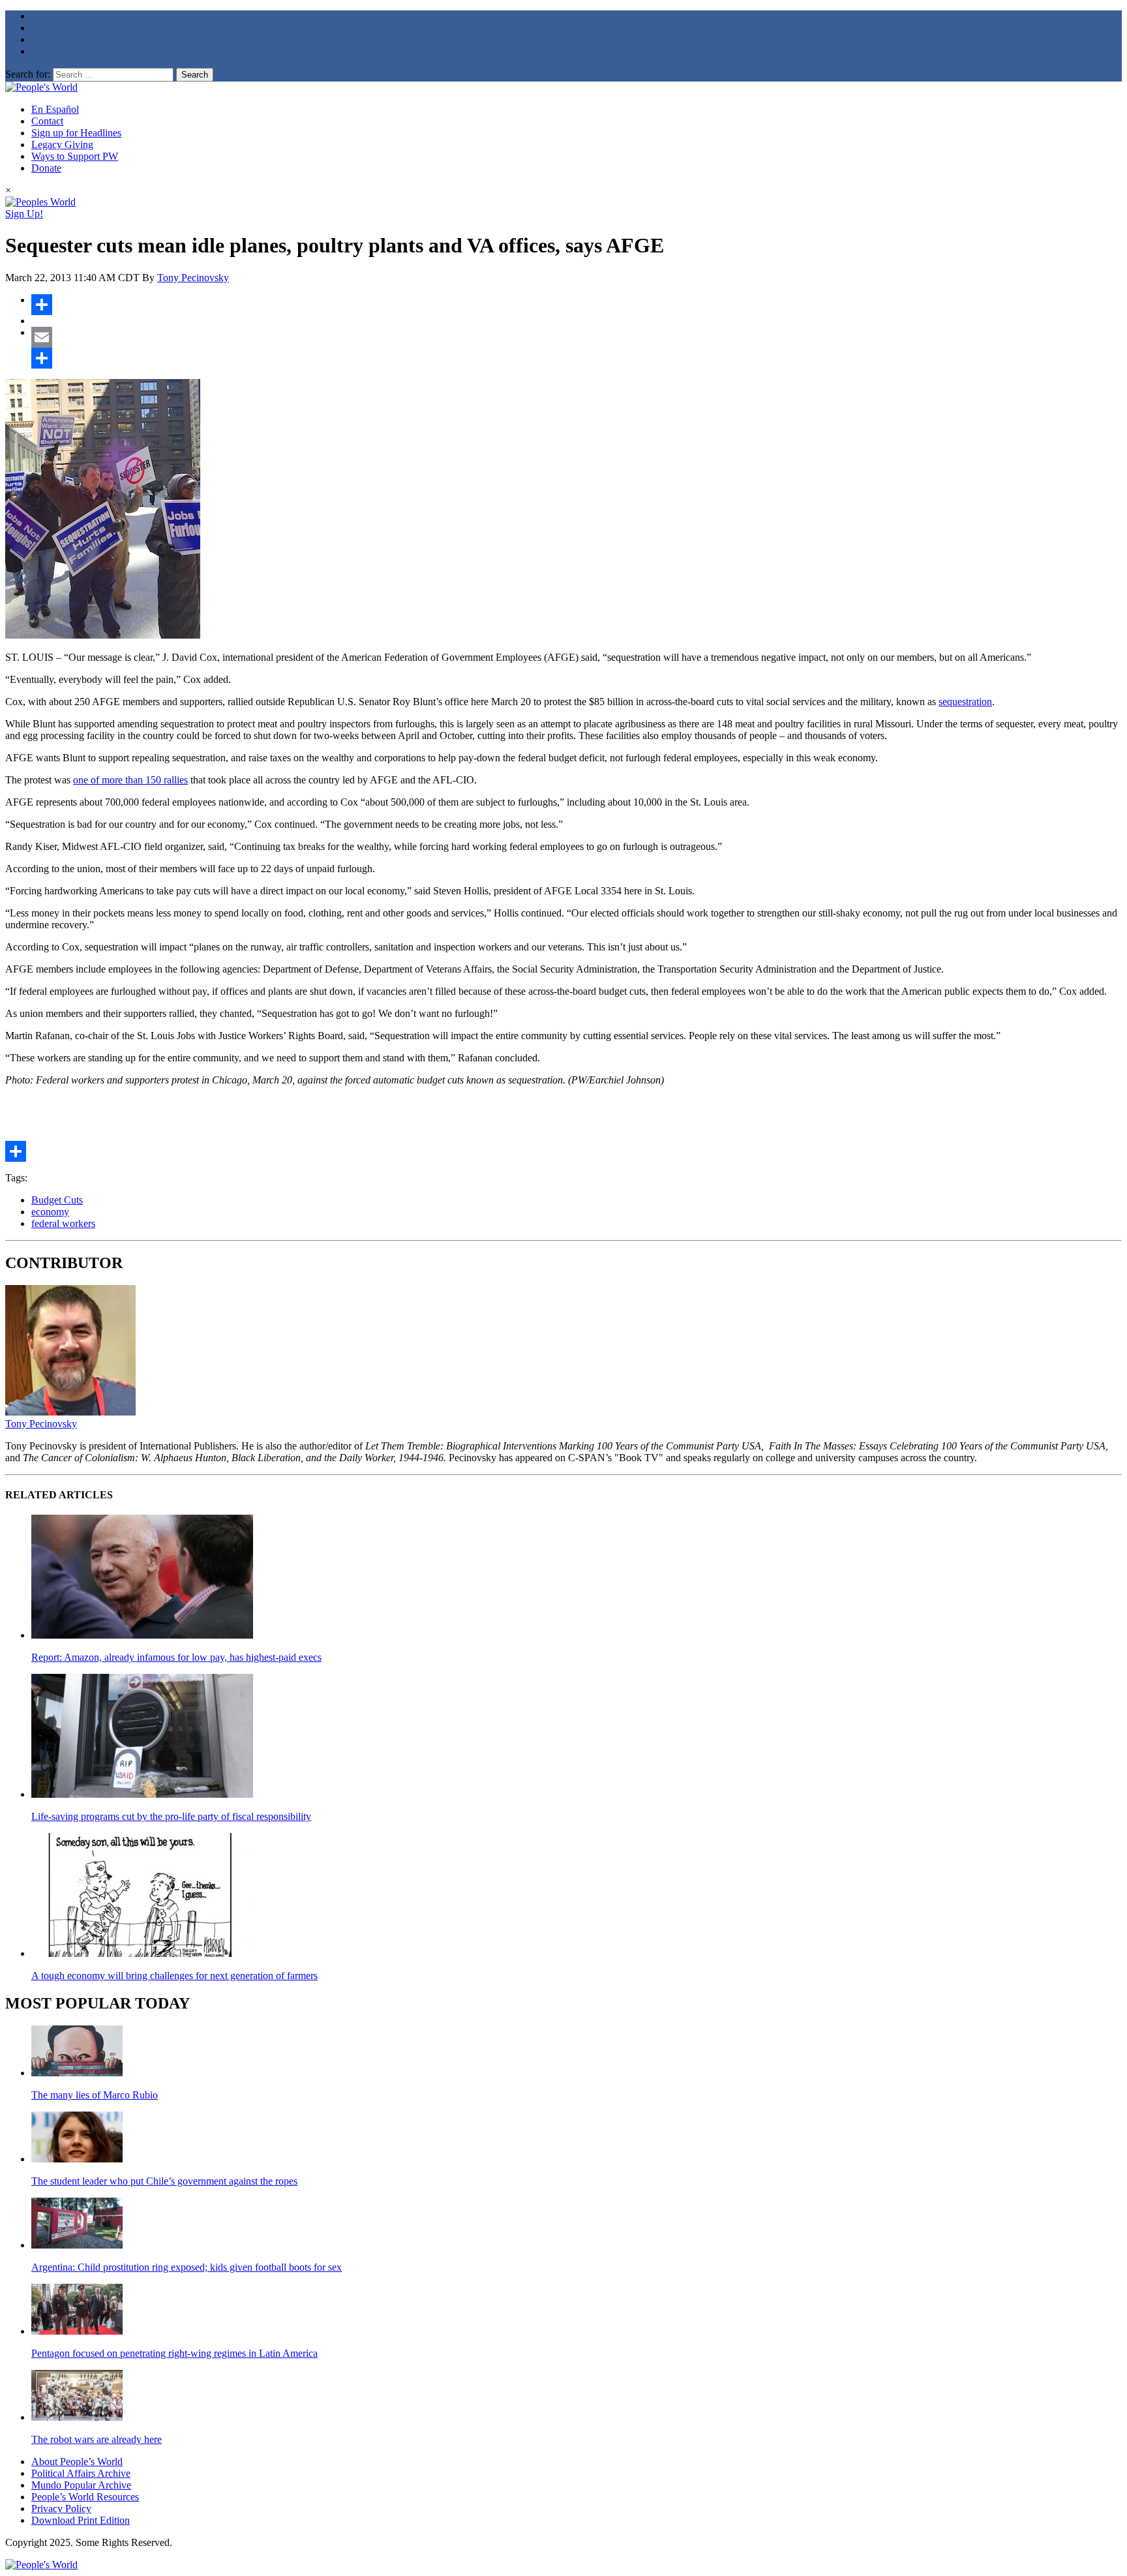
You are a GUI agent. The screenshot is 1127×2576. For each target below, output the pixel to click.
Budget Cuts (57, 1200)
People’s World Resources (85, 2497)
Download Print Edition (81, 2520)
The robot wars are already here (97, 2439)
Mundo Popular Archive (81, 2485)
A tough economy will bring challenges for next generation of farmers (174, 1976)
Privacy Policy (61, 2508)
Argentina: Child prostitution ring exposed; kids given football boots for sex (187, 2267)
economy (50, 1212)
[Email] (577, 337)
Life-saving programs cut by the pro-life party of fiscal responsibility (171, 1816)
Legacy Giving (62, 144)
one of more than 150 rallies (130, 780)
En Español (55, 109)
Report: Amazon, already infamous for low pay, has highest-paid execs (176, 1657)
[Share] (577, 305)
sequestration (965, 702)
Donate (46, 168)
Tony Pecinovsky (193, 278)
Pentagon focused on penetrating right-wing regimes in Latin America (174, 2353)
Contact (47, 121)
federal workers (63, 1223)
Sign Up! (24, 214)
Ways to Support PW (75, 156)
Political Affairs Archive (81, 2473)
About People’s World (77, 2462)
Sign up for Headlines (76, 133)
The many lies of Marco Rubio (95, 2095)
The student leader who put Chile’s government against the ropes (164, 2181)
